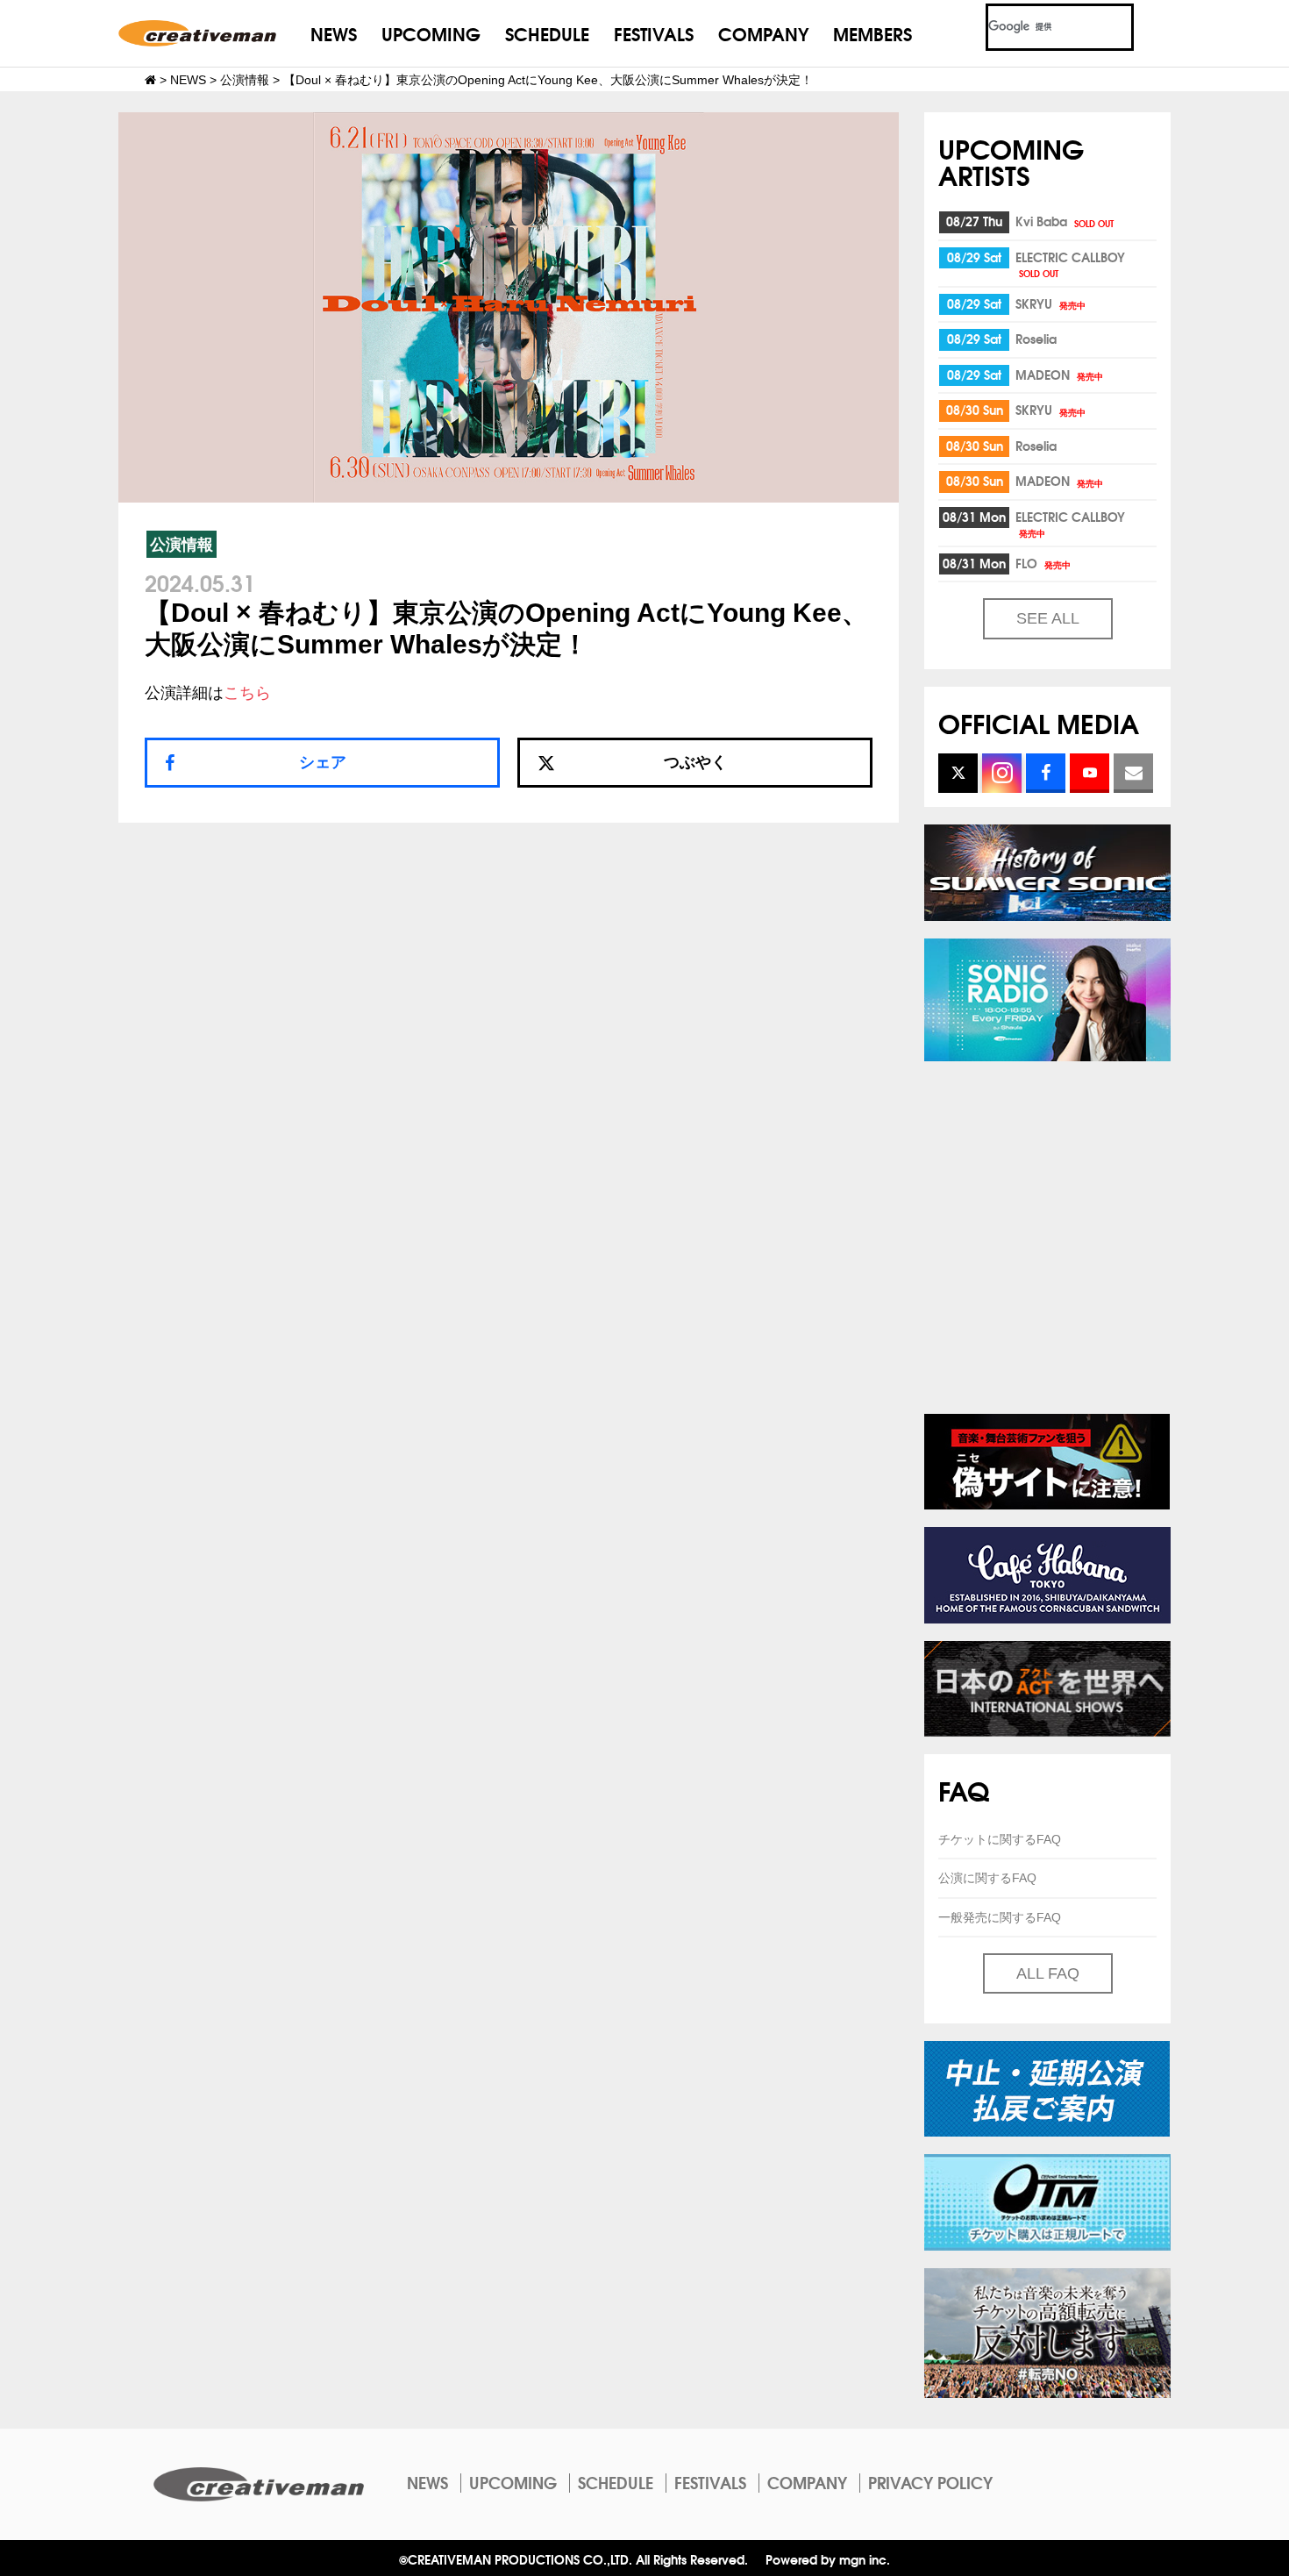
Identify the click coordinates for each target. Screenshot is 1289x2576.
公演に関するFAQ (987, 1878)
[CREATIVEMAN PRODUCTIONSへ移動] (150, 80)
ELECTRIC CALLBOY (1070, 264)
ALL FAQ (1048, 1973)
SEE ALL (1048, 618)
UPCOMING (431, 33)
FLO (1043, 563)
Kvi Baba (1065, 221)
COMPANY (763, 33)
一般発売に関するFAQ (1000, 1917)
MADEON (1059, 375)
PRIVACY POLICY (930, 2482)
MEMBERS (872, 33)
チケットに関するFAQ (1000, 1839)
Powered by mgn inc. (828, 2559)
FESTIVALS (654, 33)
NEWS (334, 33)
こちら (247, 693)
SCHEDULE (547, 33)
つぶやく (695, 762)
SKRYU (1050, 303)
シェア (323, 762)
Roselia (1036, 339)
